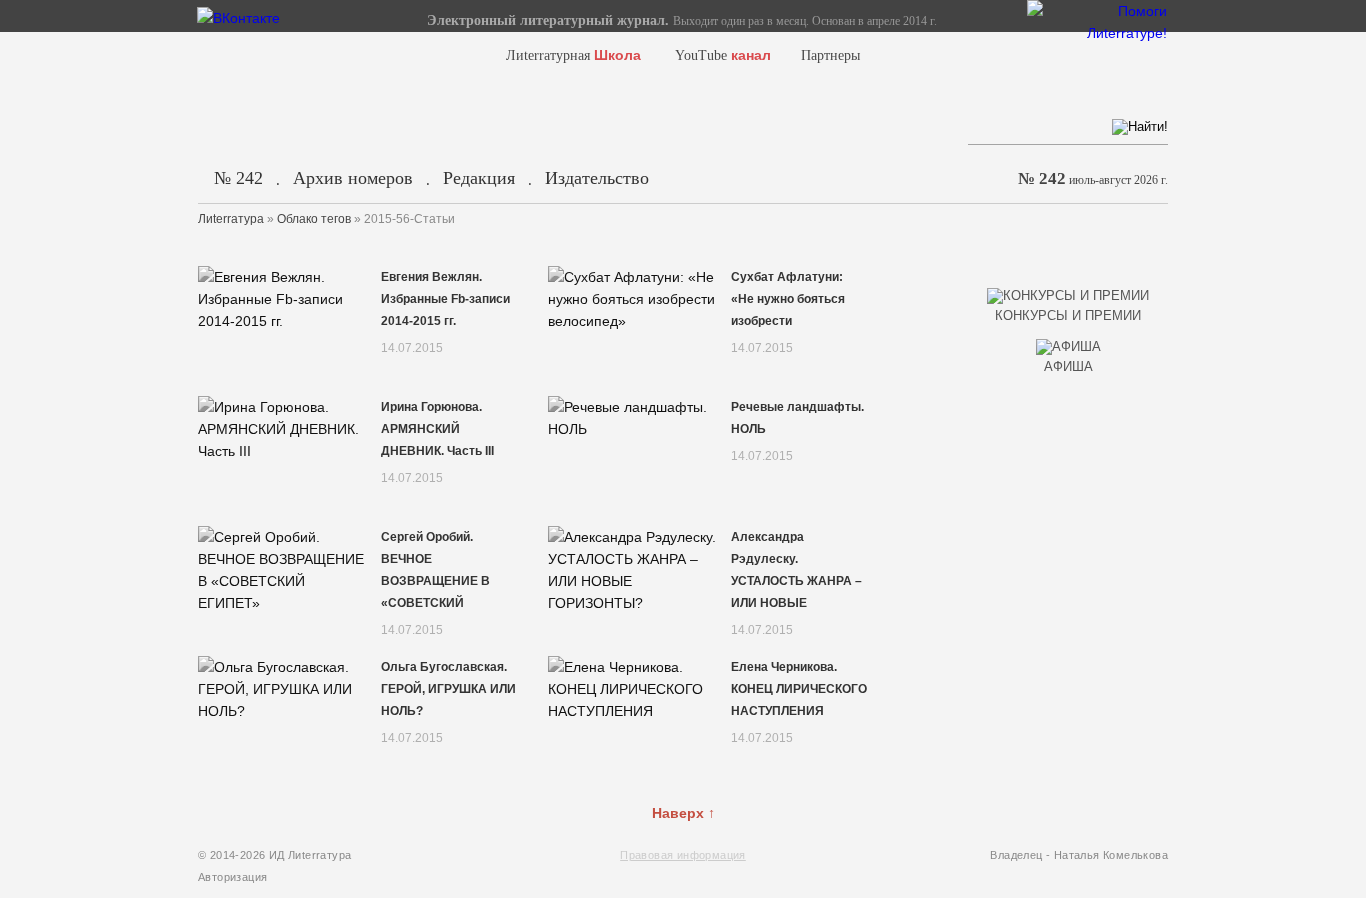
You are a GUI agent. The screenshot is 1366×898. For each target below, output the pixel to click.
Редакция (479, 178)
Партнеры (830, 55)
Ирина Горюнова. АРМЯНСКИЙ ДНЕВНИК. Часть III (437, 429)
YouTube (723, 55)
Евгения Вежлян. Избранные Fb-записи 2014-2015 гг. (445, 299)
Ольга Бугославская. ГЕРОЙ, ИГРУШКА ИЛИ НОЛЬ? (448, 689)
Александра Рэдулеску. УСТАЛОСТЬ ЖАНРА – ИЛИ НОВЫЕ (796, 570)
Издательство (597, 178)
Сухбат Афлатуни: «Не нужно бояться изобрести (788, 299)
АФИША (1068, 366)
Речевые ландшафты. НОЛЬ (797, 418)
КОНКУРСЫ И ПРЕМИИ (1068, 315)
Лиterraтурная (573, 55)
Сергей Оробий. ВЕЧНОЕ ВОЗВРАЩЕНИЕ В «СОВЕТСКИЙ (435, 570)
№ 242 (238, 178)
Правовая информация (683, 855)
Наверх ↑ (683, 813)
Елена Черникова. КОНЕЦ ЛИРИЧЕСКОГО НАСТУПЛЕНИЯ (799, 689)
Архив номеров (353, 178)
